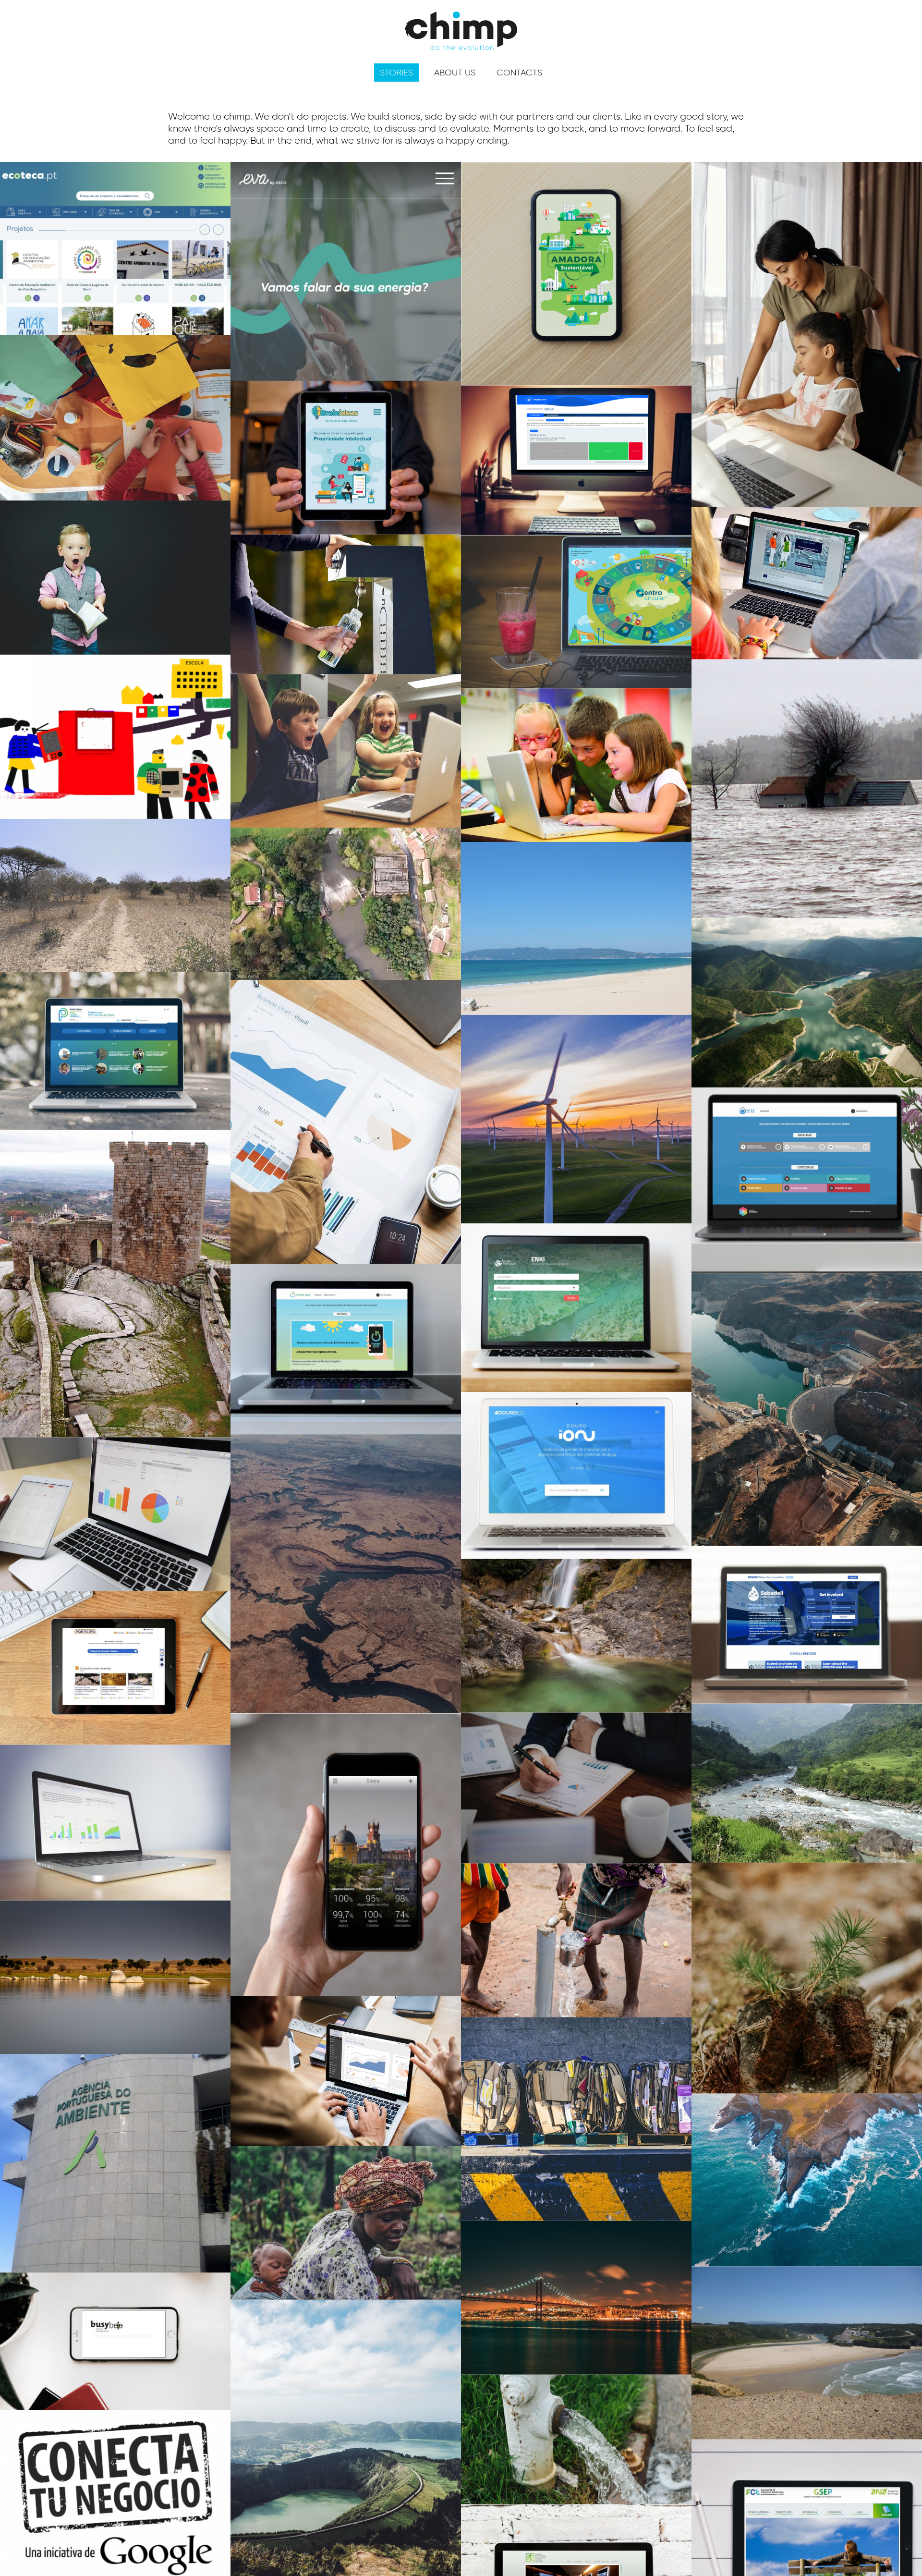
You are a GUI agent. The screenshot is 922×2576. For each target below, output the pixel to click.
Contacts (519, 73)
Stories (396, 73)
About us (455, 73)
